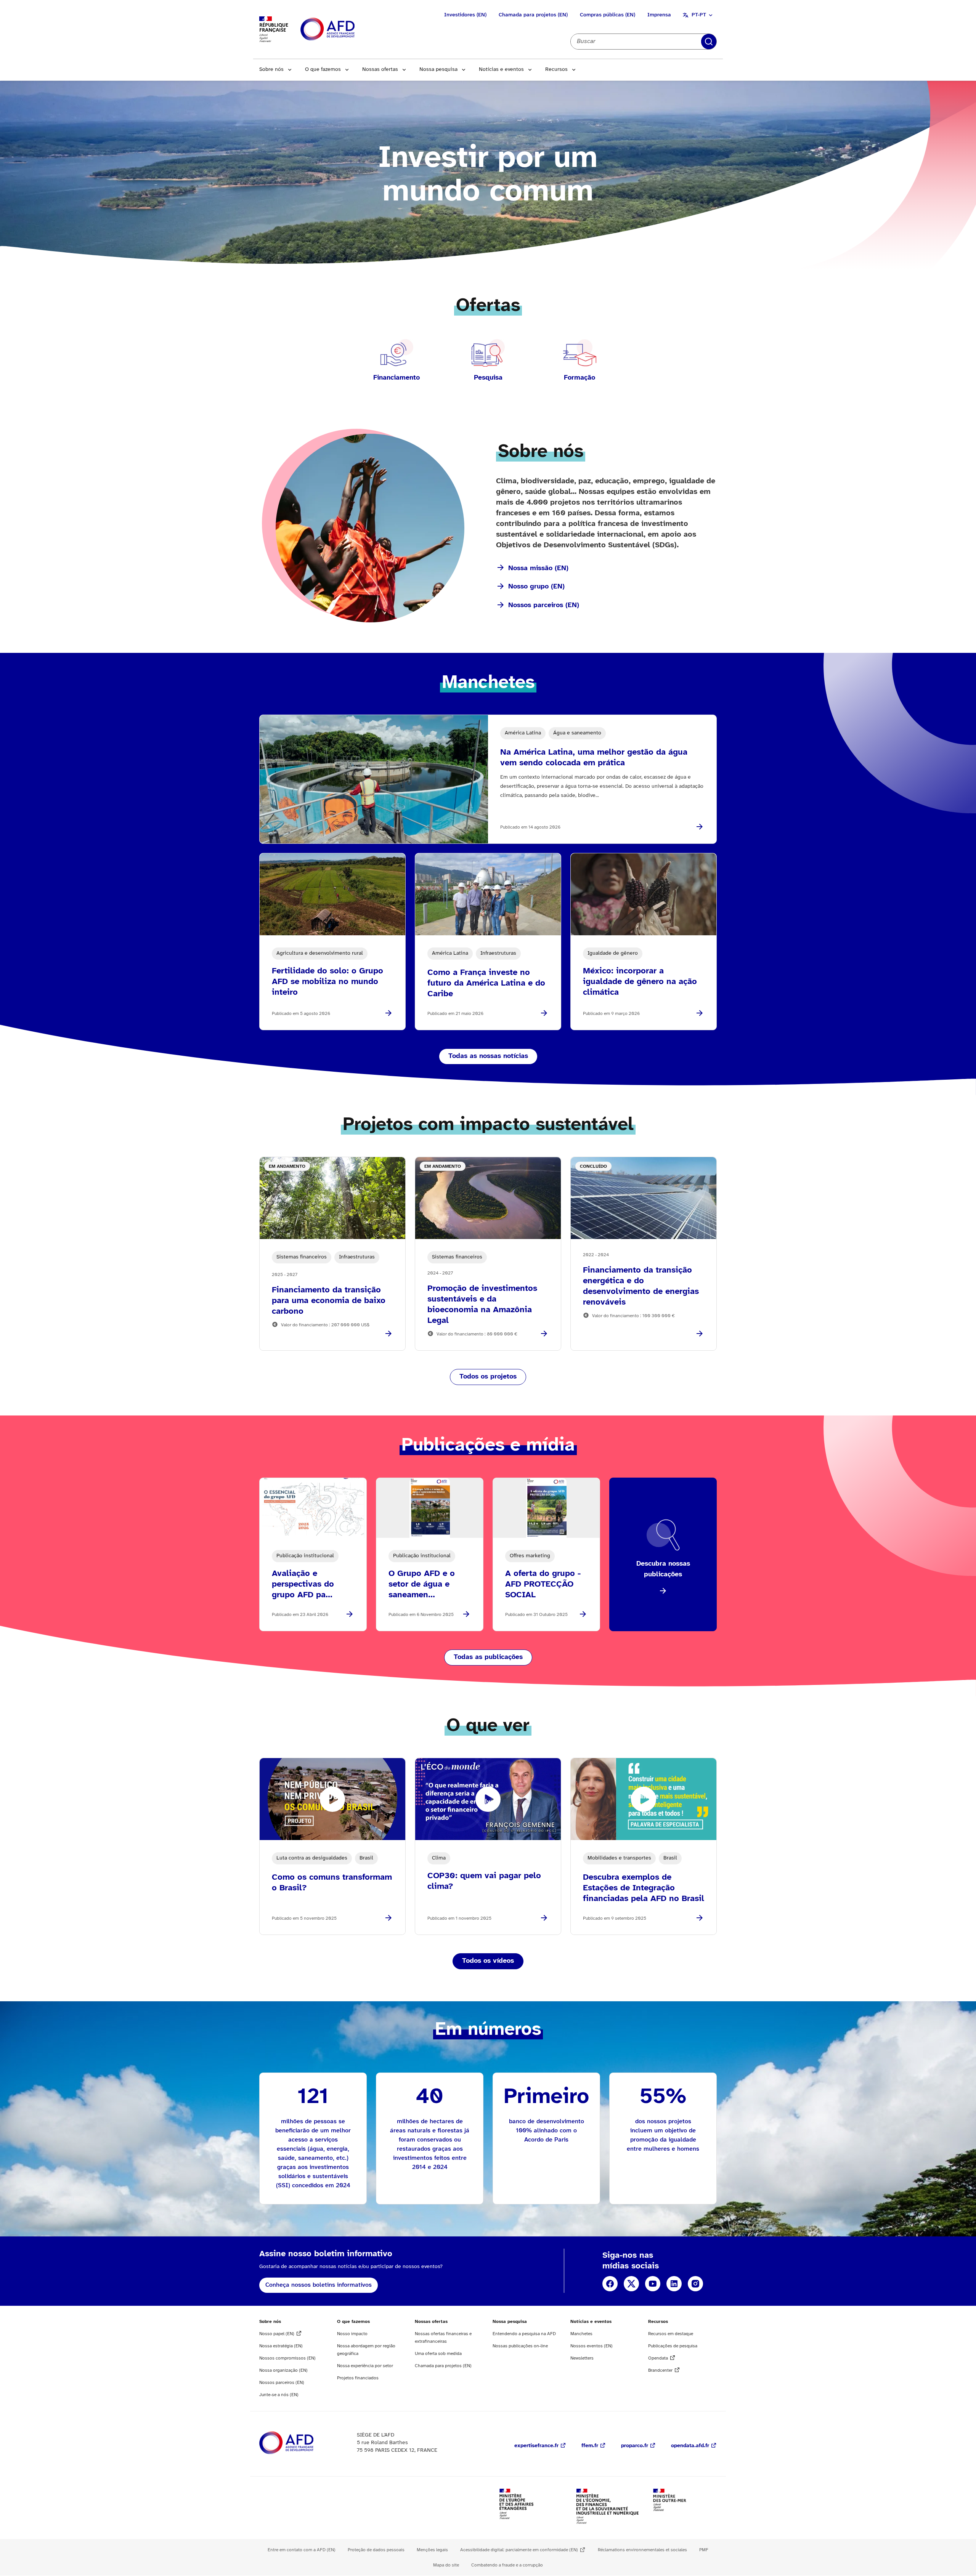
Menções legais (432, 2550)
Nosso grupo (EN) (536, 587)
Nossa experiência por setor (365, 2366)
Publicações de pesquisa (673, 2346)
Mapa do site (446, 2565)
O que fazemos (323, 70)
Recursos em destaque (671, 2334)
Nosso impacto (352, 2334)
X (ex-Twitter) (631, 2284)
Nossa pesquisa (438, 70)
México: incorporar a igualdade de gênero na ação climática (640, 982)
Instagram (695, 2284)
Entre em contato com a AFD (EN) (302, 2550)
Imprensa (659, 15)
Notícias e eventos (501, 70)
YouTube (653, 2284)
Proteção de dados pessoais (376, 2550)
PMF (704, 2550)
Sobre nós (271, 70)
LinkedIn (674, 2284)
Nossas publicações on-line (520, 2346)
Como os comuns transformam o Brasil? (332, 1883)
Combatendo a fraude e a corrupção (507, 2565)
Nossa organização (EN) (283, 2370)
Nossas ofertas (380, 70)
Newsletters (582, 2358)
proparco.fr (635, 2446)
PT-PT (699, 15)
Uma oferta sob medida (438, 2354)
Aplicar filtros (709, 42)
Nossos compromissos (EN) (287, 2358)
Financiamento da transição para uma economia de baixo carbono (329, 1301)
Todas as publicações (488, 1657)
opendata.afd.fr (690, 2446)
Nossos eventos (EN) (592, 2346)
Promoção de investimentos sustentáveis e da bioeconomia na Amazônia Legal (482, 1305)
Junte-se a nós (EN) (279, 2395)
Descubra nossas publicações (663, 1569)
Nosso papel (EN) (277, 2334)
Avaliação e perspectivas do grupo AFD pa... (303, 1584)
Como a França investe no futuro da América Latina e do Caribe (486, 983)
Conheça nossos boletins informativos (319, 2285)
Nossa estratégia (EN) (281, 2346)
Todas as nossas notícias (488, 1056)
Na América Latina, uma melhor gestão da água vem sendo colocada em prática (594, 758)
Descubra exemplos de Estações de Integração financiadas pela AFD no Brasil (644, 1888)
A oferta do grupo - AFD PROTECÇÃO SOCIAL (543, 1584)
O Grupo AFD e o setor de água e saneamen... (422, 1584)
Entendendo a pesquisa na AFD (524, 2334)
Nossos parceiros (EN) (544, 605)
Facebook (610, 2284)
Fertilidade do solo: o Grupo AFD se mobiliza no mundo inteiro (327, 982)
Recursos (556, 70)
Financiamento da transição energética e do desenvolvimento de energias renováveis (641, 1286)
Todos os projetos (488, 1377)
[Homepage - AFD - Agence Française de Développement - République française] (303, 2443)
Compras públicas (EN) (608, 15)
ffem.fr (590, 2446)
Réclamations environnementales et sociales (642, 2550)
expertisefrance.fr (536, 2446)
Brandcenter (660, 2370)
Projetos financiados (358, 2378)
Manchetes (581, 2334)
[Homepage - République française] (345, 30)
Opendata (658, 2358)
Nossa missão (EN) (538, 568)
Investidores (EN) (465, 15)
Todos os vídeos (488, 1961)
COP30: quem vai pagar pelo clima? (484, 1881)
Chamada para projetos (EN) (533, 15)
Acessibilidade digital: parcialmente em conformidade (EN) (519, 2550)
